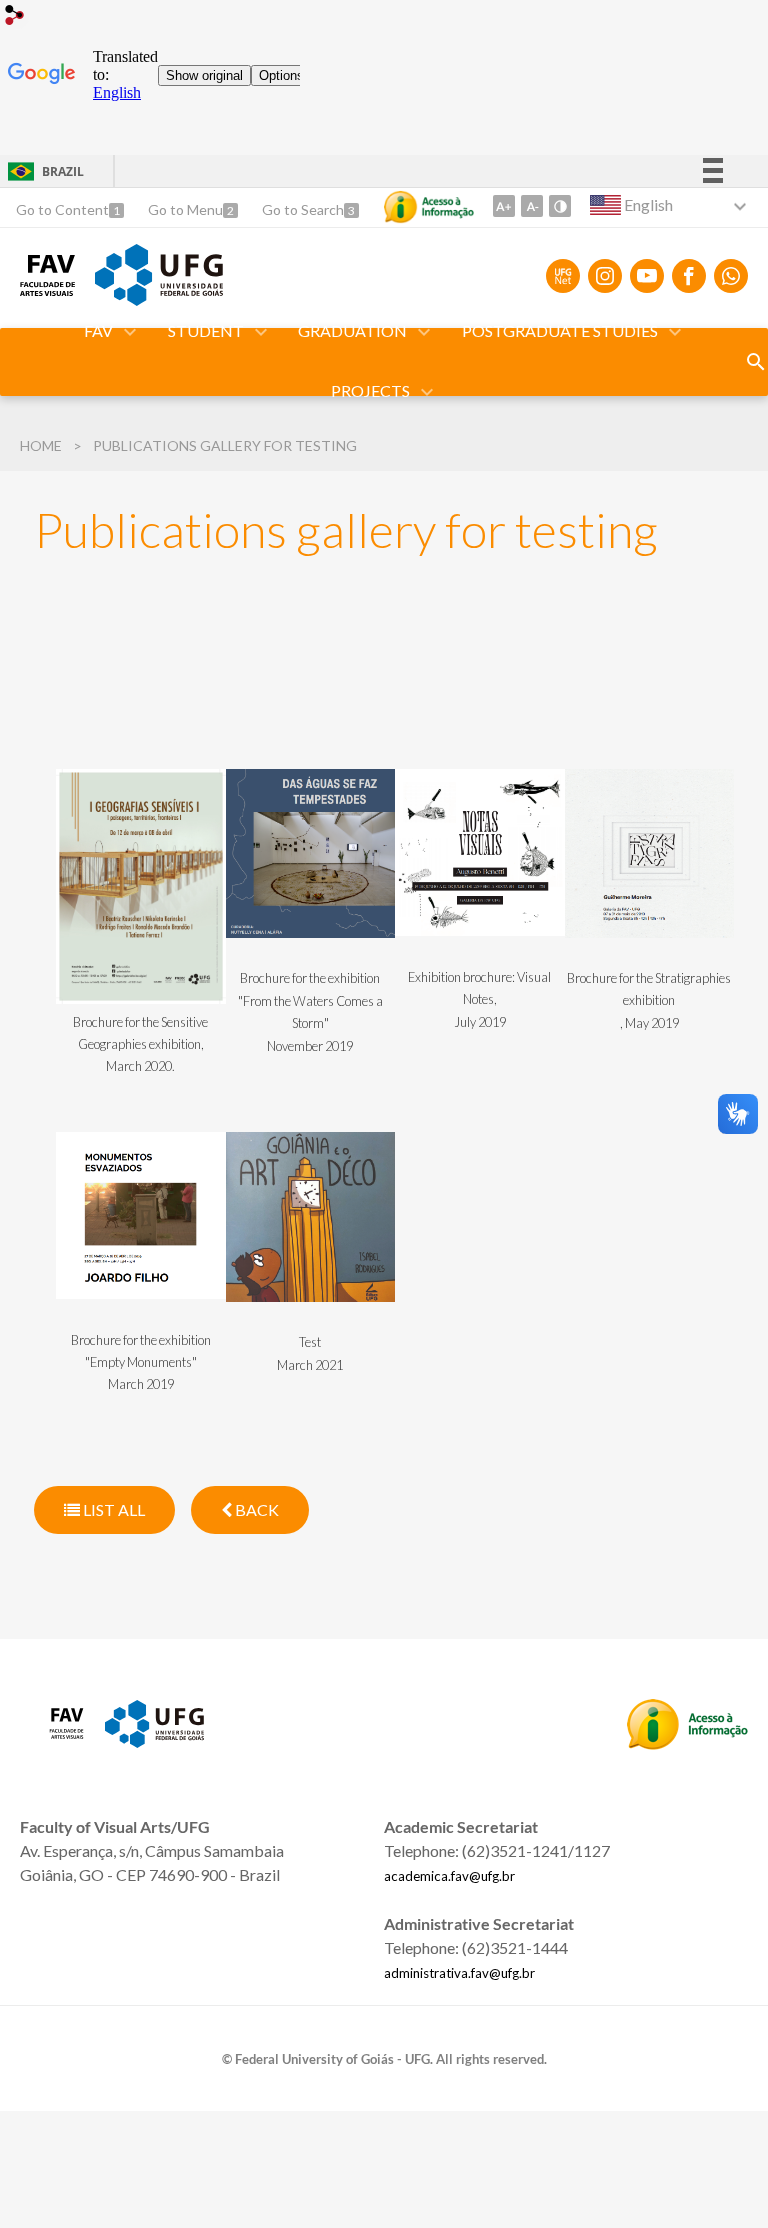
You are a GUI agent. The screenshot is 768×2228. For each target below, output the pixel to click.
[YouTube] (647, 276)
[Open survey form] (756, 362)
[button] (100, 332)
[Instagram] (605, 276)
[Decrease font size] (532, 206)
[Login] (15, 17)
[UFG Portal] (159, 299)
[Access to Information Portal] (687, 1743)
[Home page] (47, 289)
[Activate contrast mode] (560, 206)
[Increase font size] (504, 206)
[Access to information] (429, 207)
